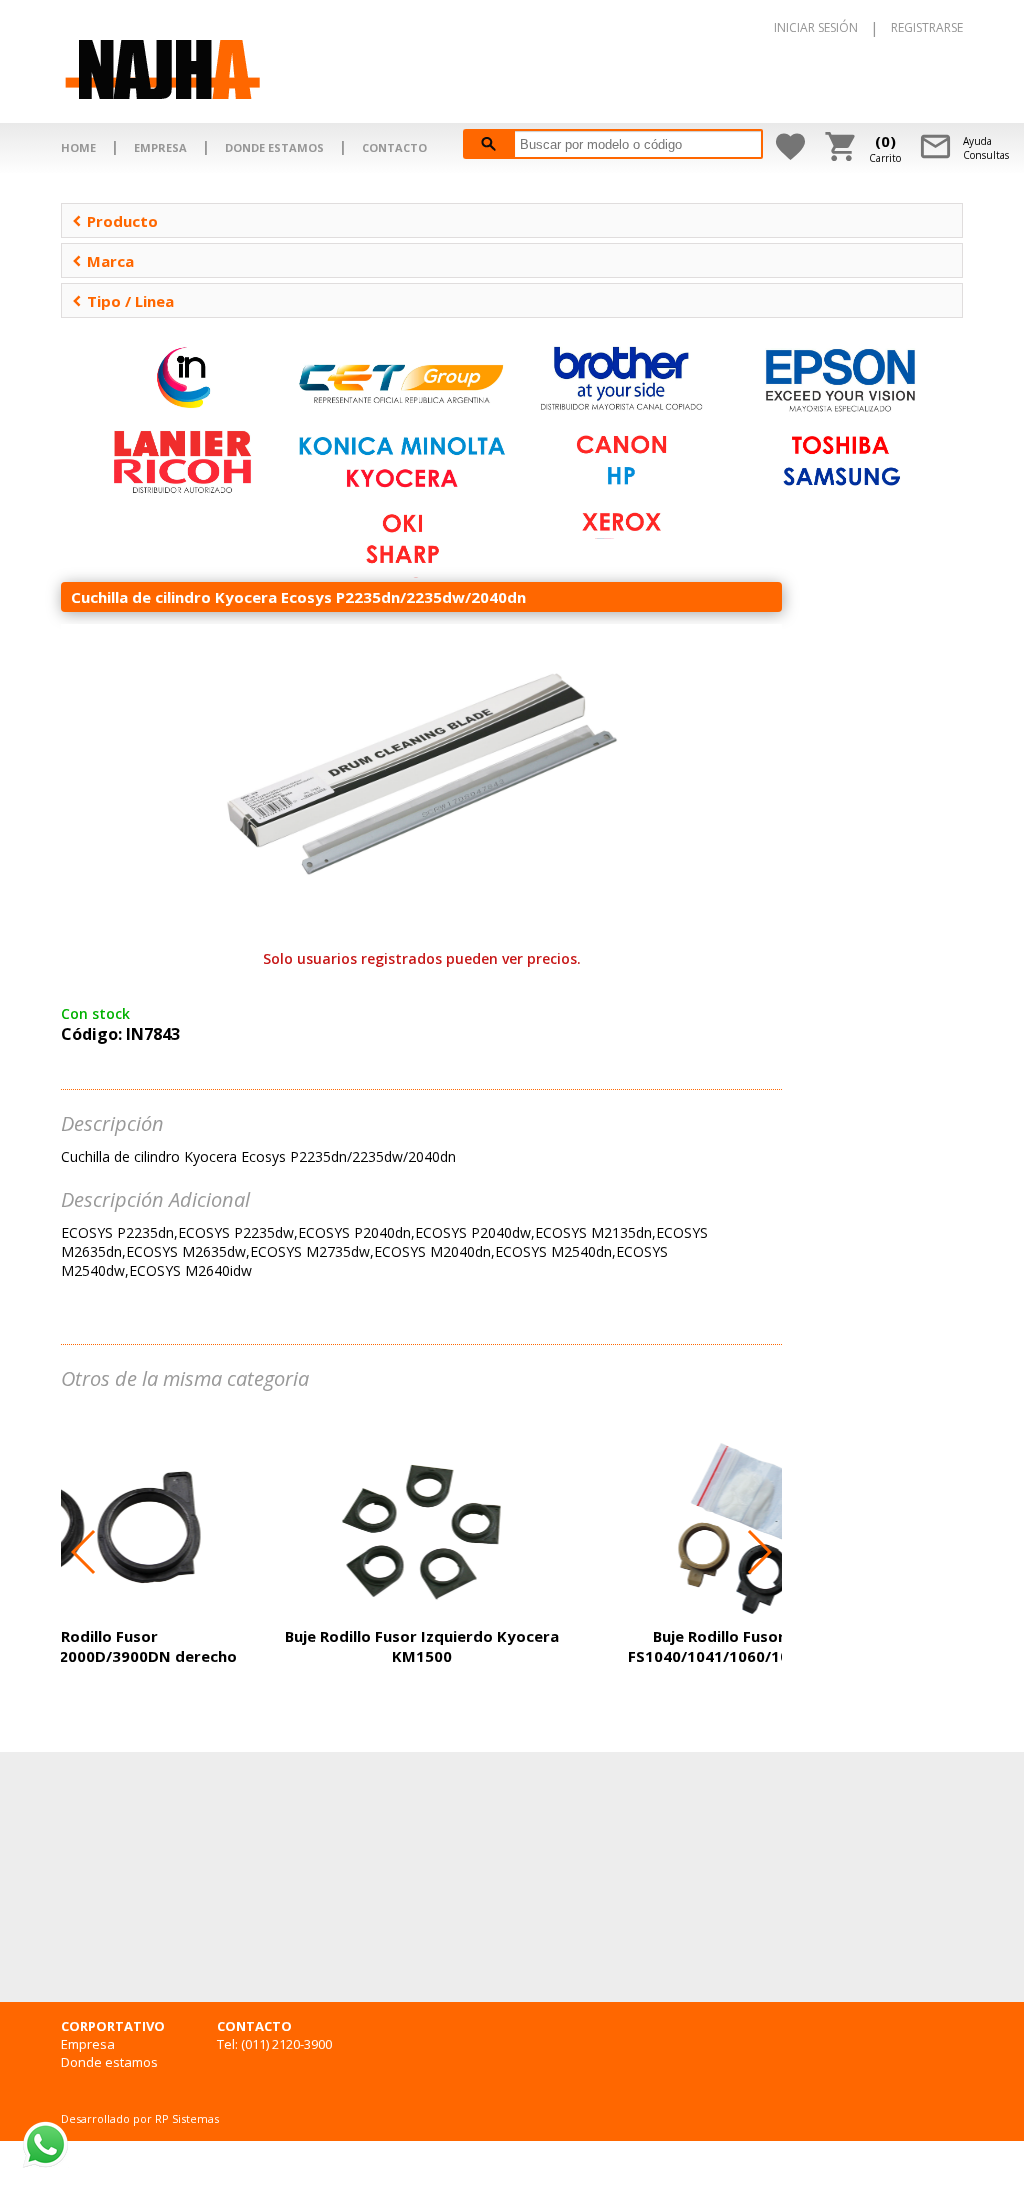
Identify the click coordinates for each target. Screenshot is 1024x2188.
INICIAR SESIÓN (816, 27)
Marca (103, 261)
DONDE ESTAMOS (274, 147)
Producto (115, 221)
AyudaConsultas (986, 148)
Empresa (88, 2044)
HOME (78, 147)
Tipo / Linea (123, 301)
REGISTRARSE (927, 27)
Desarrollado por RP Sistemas (140, 2118)
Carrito (885, 148)
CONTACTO (394, 147)
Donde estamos (109, 2062)
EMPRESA (160, 147)
